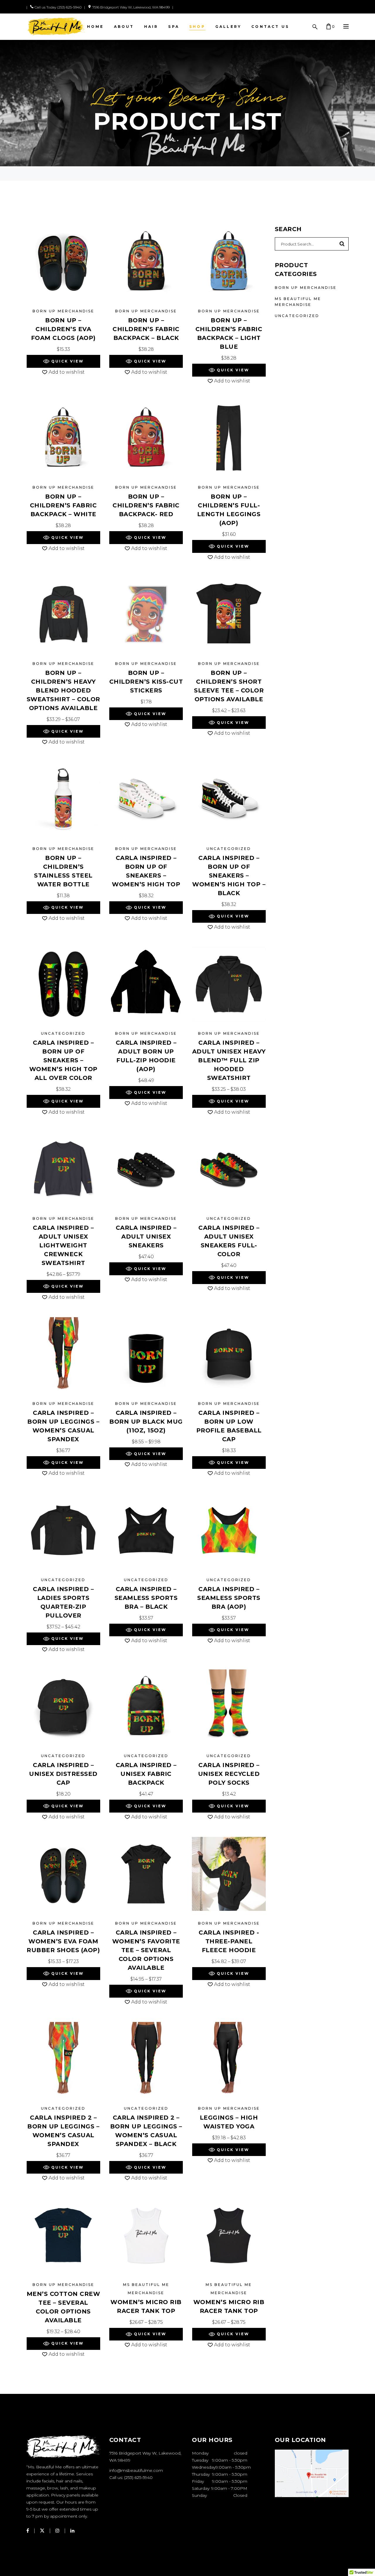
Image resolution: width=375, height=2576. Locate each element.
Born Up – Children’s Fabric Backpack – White (63, 505)
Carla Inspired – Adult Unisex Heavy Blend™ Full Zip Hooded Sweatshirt (229, 1060)
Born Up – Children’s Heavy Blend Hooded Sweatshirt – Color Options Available (63, 690)
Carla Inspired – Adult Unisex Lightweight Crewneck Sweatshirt (63, 1245)
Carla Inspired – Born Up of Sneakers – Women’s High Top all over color (63, 1060)
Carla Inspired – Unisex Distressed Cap (63, 1774)
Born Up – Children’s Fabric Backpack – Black (146, 329)
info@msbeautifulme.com (136, 2470)
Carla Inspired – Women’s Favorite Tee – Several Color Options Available (146, 1950)
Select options (63, 349)
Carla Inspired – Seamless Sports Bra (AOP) (229, 1598)
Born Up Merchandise (63, 311)
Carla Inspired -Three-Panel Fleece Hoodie (229, 1941)
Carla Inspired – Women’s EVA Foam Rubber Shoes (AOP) (63, 1941)
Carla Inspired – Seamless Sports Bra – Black (146, 1598)
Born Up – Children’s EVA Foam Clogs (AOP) (63, 329)
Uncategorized (229, 849)
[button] (63, 361)
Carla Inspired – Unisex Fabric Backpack (146, 1774)
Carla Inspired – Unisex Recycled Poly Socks (229, 1774)
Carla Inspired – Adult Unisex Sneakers (146, 1237)
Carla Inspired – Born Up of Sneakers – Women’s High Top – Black (229, 875)
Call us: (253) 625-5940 (131, 2477)
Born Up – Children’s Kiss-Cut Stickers (146, 682)
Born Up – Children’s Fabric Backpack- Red (146, 505)
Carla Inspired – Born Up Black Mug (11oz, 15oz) (146, 1422)
